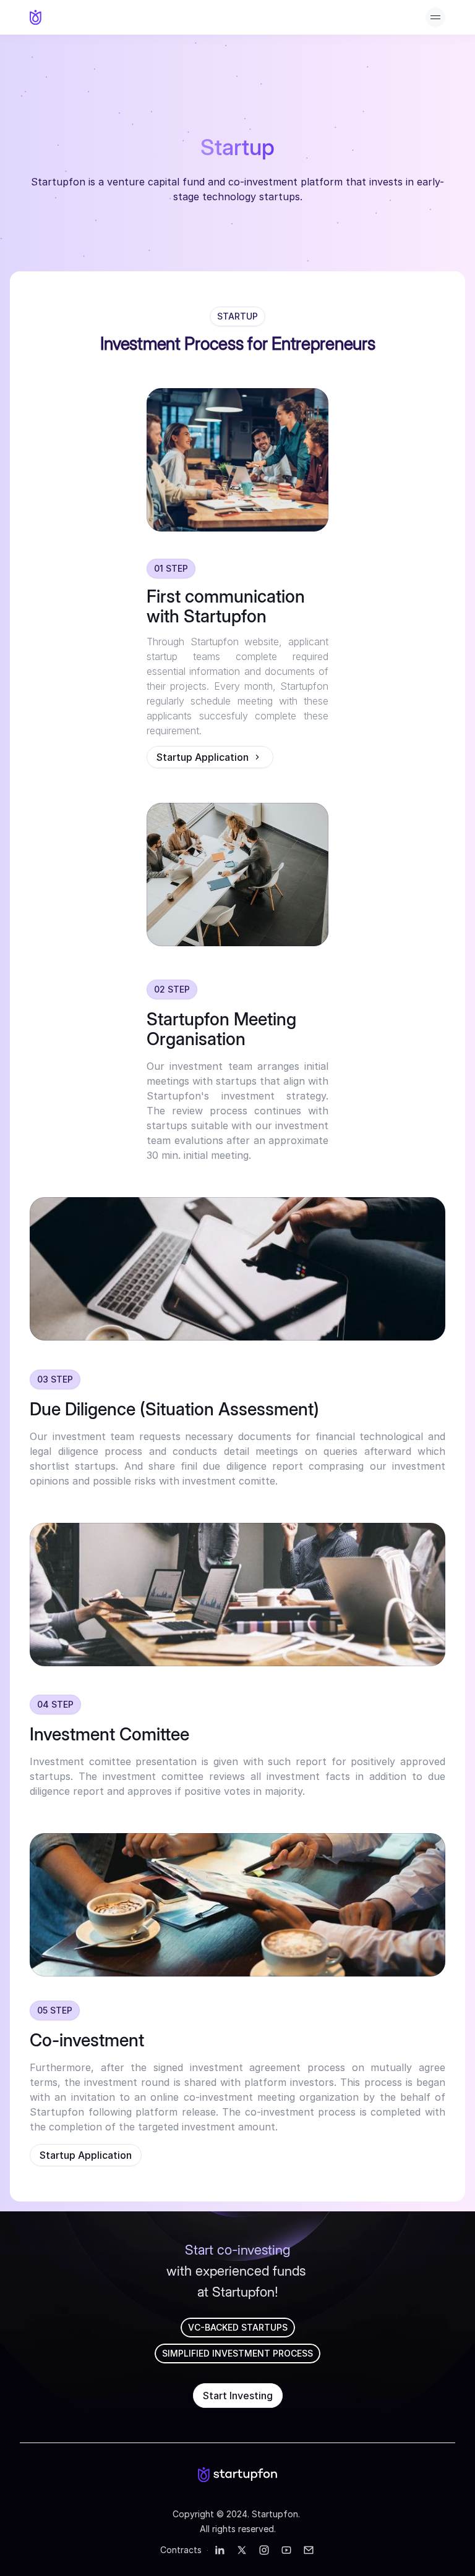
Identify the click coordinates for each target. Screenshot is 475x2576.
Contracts (181, 2550)
